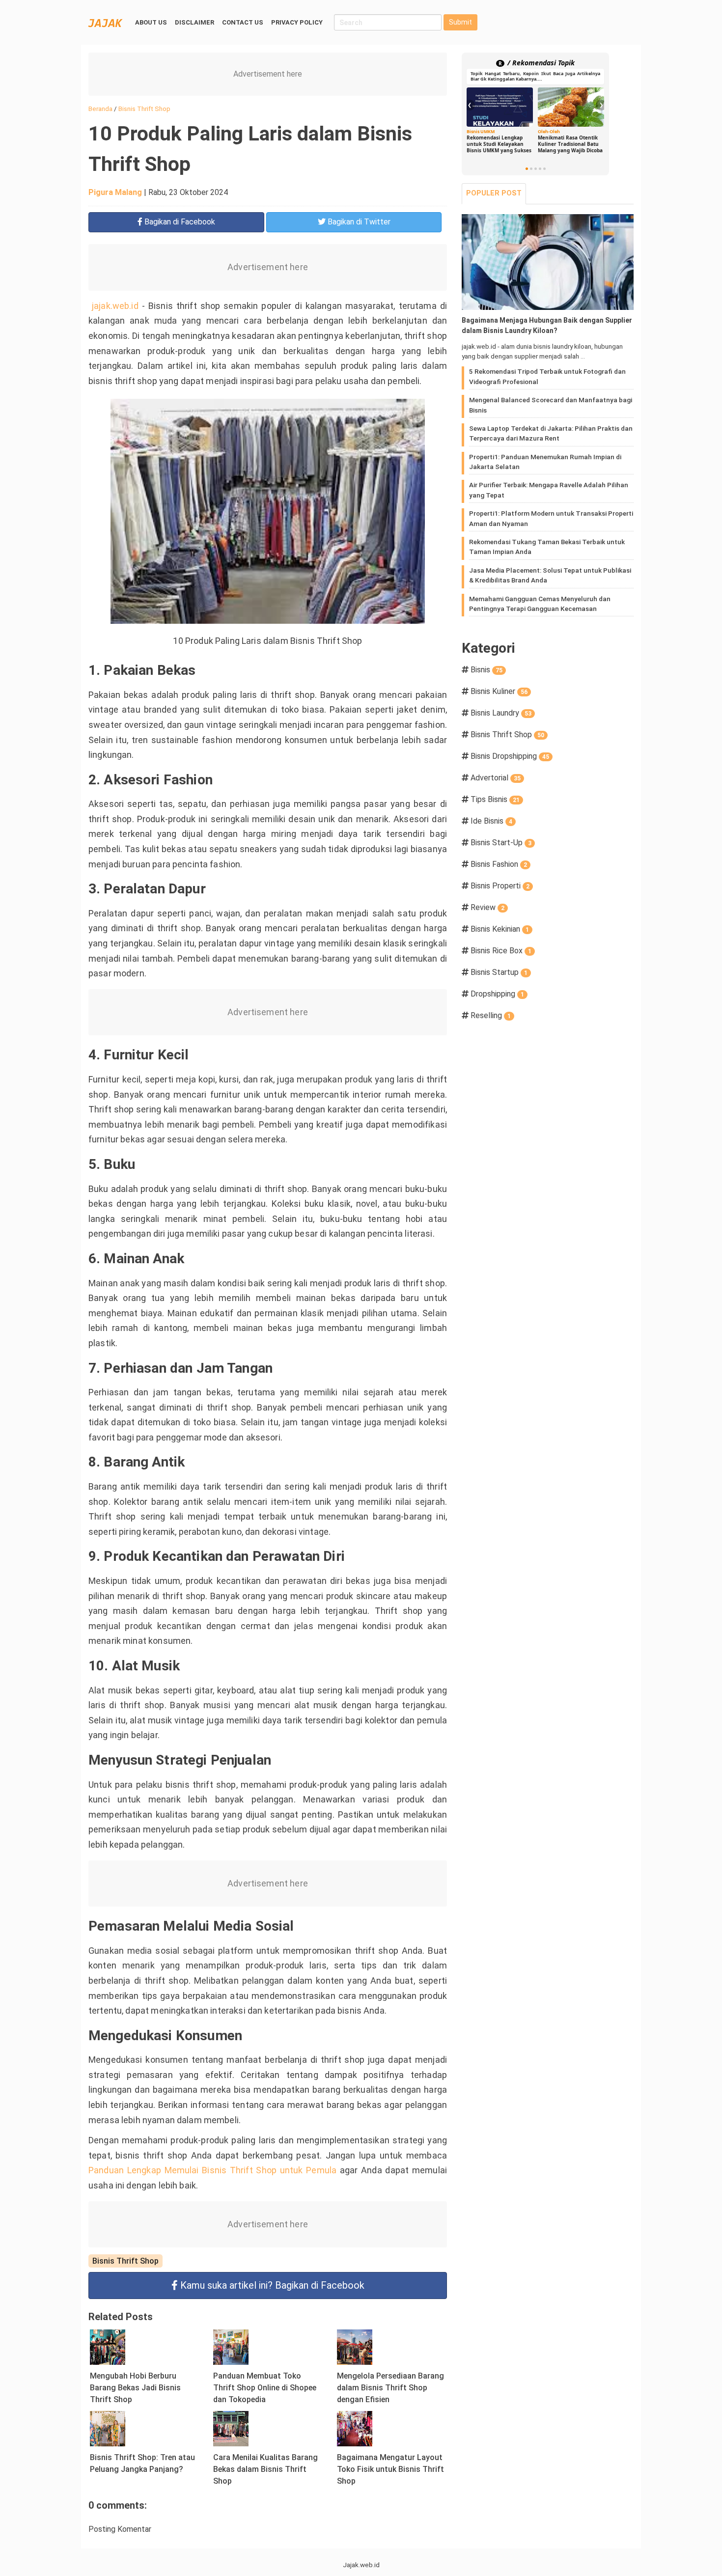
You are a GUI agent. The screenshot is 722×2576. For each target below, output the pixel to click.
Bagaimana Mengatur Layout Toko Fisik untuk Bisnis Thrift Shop (390, 2469)
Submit (460, 22)
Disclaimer (194, 22)
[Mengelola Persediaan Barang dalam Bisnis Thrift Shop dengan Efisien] (355, 2346)
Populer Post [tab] (494, 193)
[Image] (548, 262)
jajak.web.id (115, 306)
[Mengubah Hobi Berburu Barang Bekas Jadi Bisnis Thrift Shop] (108, 2346)
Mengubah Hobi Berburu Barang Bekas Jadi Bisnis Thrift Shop (135, 2388)
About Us (151, 22)
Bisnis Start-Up (501, 843)
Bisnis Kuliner (499, 691)
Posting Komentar (120, 2529)
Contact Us (243, 22)
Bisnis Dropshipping (510, 756)
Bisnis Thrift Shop (125, 2261)
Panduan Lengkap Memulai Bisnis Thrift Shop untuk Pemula (212, 2170)
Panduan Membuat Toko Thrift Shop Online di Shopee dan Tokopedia (265, 2388)
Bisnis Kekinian (500, 929)
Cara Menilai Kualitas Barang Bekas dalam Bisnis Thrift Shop (265, 2469)
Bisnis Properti (500, 886)
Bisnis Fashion (499, 864)
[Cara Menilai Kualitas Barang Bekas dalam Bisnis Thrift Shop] (231, 2428)
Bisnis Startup (499, 972)
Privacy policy (297, 22)
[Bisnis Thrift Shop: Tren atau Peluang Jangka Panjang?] (108, 2428)
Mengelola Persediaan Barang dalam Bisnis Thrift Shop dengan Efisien (390, 2388)
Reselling (491, 1015)
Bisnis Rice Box (501, 951)
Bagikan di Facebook (272, 2285)
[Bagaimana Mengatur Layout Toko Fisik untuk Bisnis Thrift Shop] (355, 2428)
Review (487, 907)
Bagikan (179, 222)
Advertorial (496, 778)
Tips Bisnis (495, 799)
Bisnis (486, 670)
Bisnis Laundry (501, 713)
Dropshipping (497, 994)
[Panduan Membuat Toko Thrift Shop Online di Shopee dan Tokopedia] (231, 2346)
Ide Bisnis (491, 821)
